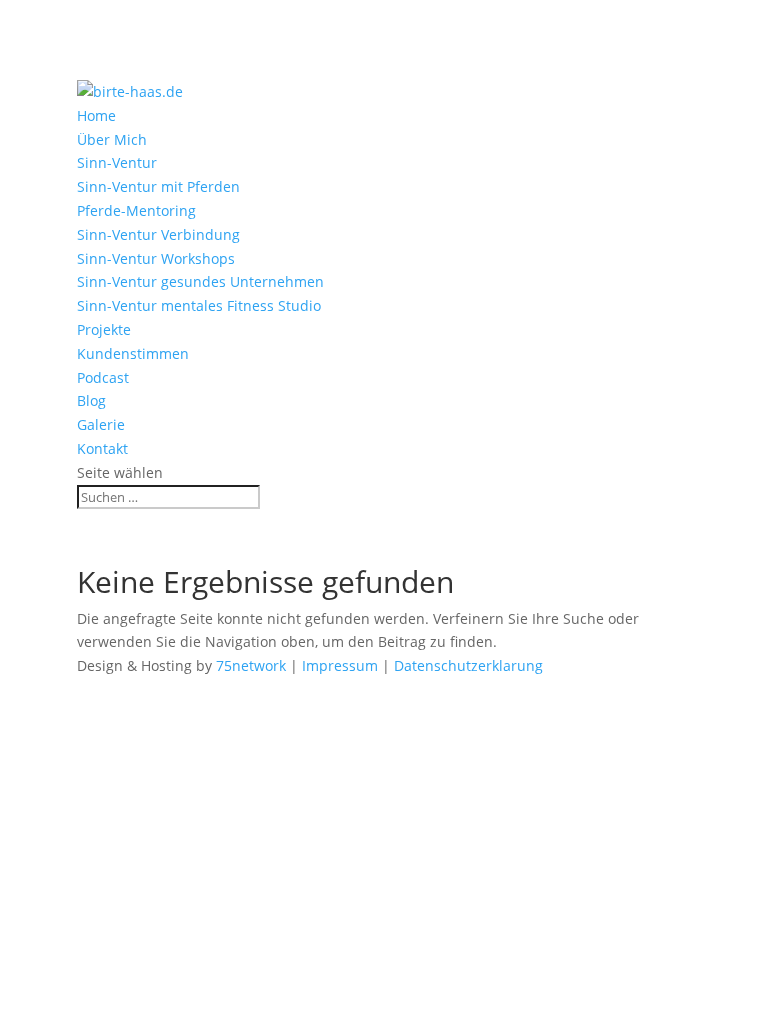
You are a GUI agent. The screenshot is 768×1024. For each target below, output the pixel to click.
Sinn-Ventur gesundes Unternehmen (200, 281)
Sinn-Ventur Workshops (156, 258)
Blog (91, 400)
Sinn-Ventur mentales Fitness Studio (199, 305)
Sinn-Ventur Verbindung (158, 234)
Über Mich (112, 139)
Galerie (101, 424)
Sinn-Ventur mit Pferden (158, 186)
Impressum (340, 665)
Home (96, 115)
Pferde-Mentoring (136, 210)
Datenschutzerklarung (468, 665)
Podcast (103, 377)
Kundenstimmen (133, 353)
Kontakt (102, 448)
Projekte (104, 329)
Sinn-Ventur (117, 162)
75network (251, 665)
